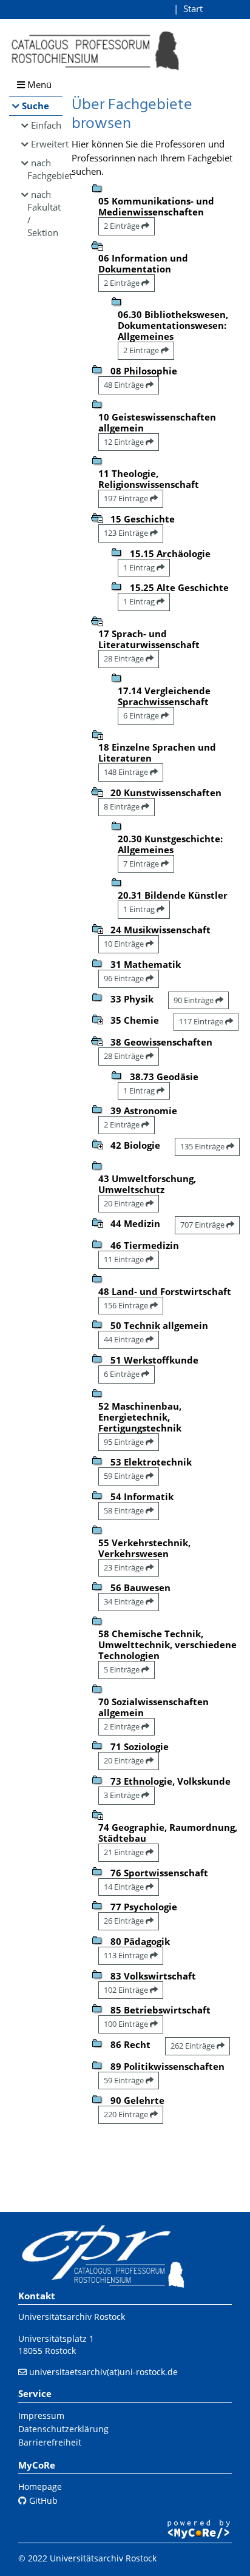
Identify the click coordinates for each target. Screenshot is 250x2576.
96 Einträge (125, 978)
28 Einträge (125, 658)
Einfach (46, 125)
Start (193, 8)
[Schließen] (97, 245)
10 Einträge (125, 944)
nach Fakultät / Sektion (44, 213)
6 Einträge (142, 715)
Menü (38, 84)
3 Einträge (123, 1795)
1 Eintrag (140, 567)
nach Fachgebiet (45, 169)
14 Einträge (125, 1887)
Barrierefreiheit (50, 2442)
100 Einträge (127, 2024)
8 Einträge (123, 806)
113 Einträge (127, 1955)
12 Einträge (125, 442)
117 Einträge (202, 1021)
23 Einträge (125, 1567)
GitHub (42, 2500)
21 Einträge (125, 1852)
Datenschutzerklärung (63, 2429)
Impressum (41, 2415)
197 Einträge (127, 498)
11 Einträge (125, 1259)
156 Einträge (127, 1305)
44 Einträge (125, 1339)
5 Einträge (123, 1669)
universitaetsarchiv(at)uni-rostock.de (103, 2372)
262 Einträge (194, 2046)
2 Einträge (123, 226)
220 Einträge (127, 2114)
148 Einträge (127, 772)
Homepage (40, 2486)
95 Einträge (125, 1442)
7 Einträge (142, 864)
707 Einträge (203, 1225)
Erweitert (47, 144)
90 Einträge (194, 1000)
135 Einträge (203, 1146)
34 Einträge (125, 1601)
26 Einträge (125, 1921)
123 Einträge (127, 533)
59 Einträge (125, 1476)
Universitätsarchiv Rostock (72, 2317)
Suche (35, 106)
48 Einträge (125, 385)
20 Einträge (125, 1203)
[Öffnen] (97, 734)
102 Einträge (127, 1990)
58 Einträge (125, 1510)
